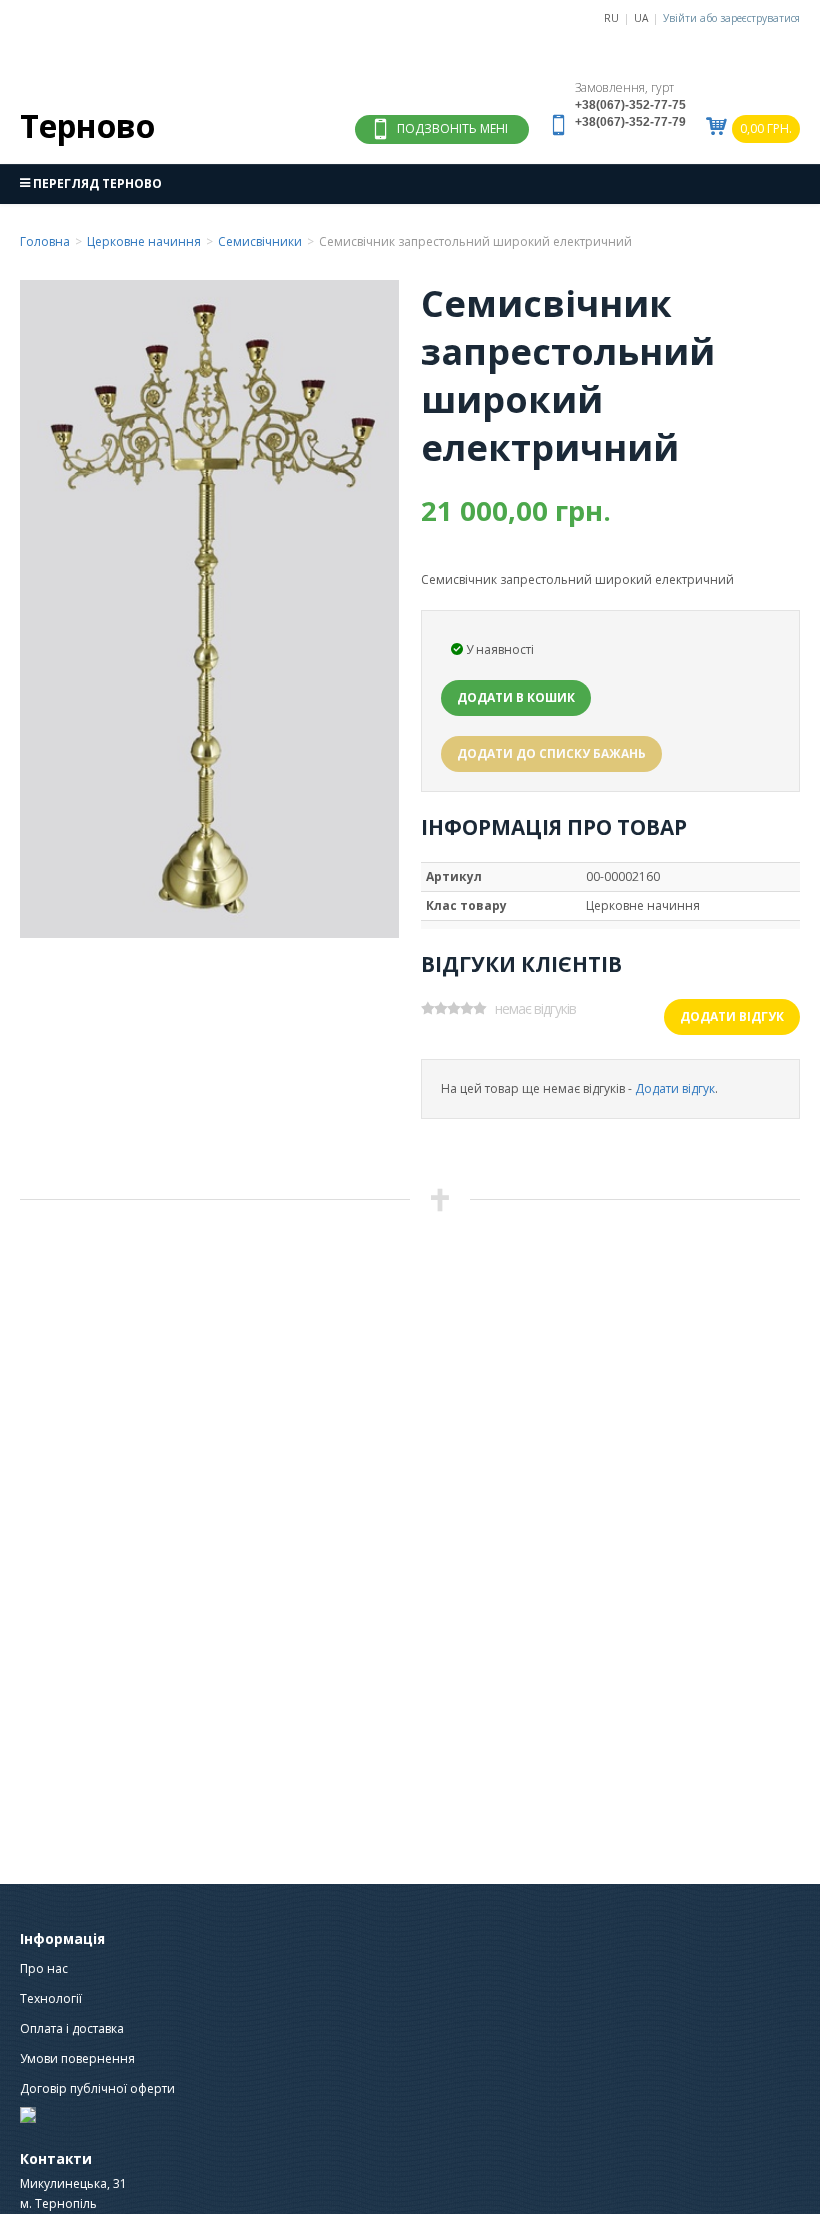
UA (641, 18)
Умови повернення (77, 2058)
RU (611, 18)
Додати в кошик (516, 697)
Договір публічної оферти (97, 2088)
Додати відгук (732, 1016)
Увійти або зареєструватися (731, 18)
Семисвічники (260, 241)
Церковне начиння (144, 241)
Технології (51, 1998)
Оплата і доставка (72, 2028)
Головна (45, 241)
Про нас (44, 1968)
